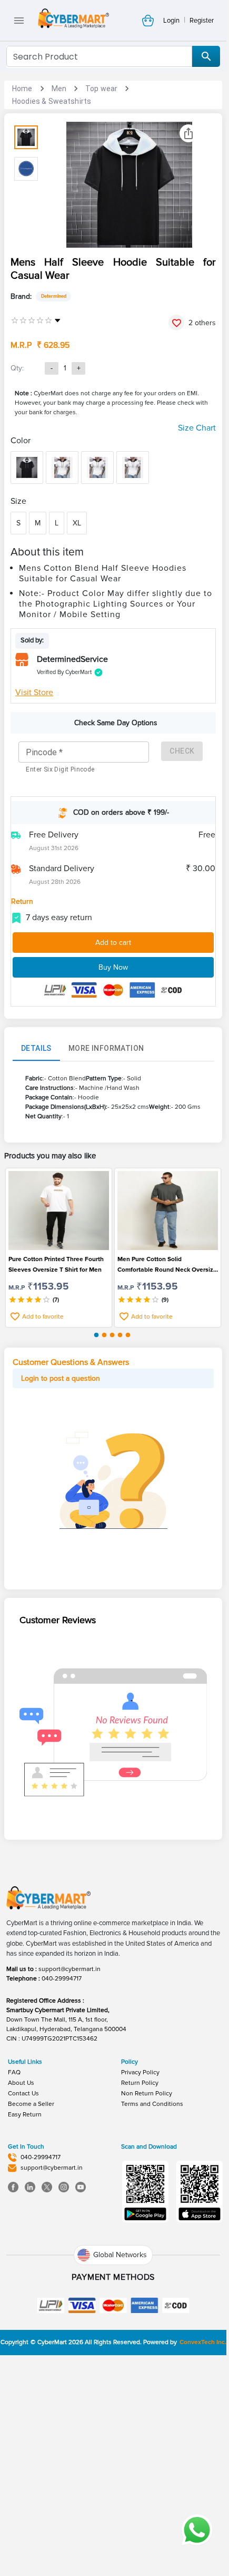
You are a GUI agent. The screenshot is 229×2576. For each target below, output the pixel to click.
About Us (21, 2083)
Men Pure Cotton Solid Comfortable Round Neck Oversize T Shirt (167, 1265)
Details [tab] (36, 1048)
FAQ (14, 2072)
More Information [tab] (106, 1048)
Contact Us (23, 2094)
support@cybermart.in (69, 1969)
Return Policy (140, 2083)
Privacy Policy (140, 2072)
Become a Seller (31, 2104)
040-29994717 (62, 1979)
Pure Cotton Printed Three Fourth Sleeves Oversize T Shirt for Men (56, 1265)
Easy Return (25, 2115)
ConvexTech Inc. (203, 2342)
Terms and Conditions (152, 2104)
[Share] (188, 133)
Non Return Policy (147, 2094)
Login (171, 21)
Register (202, 21)
